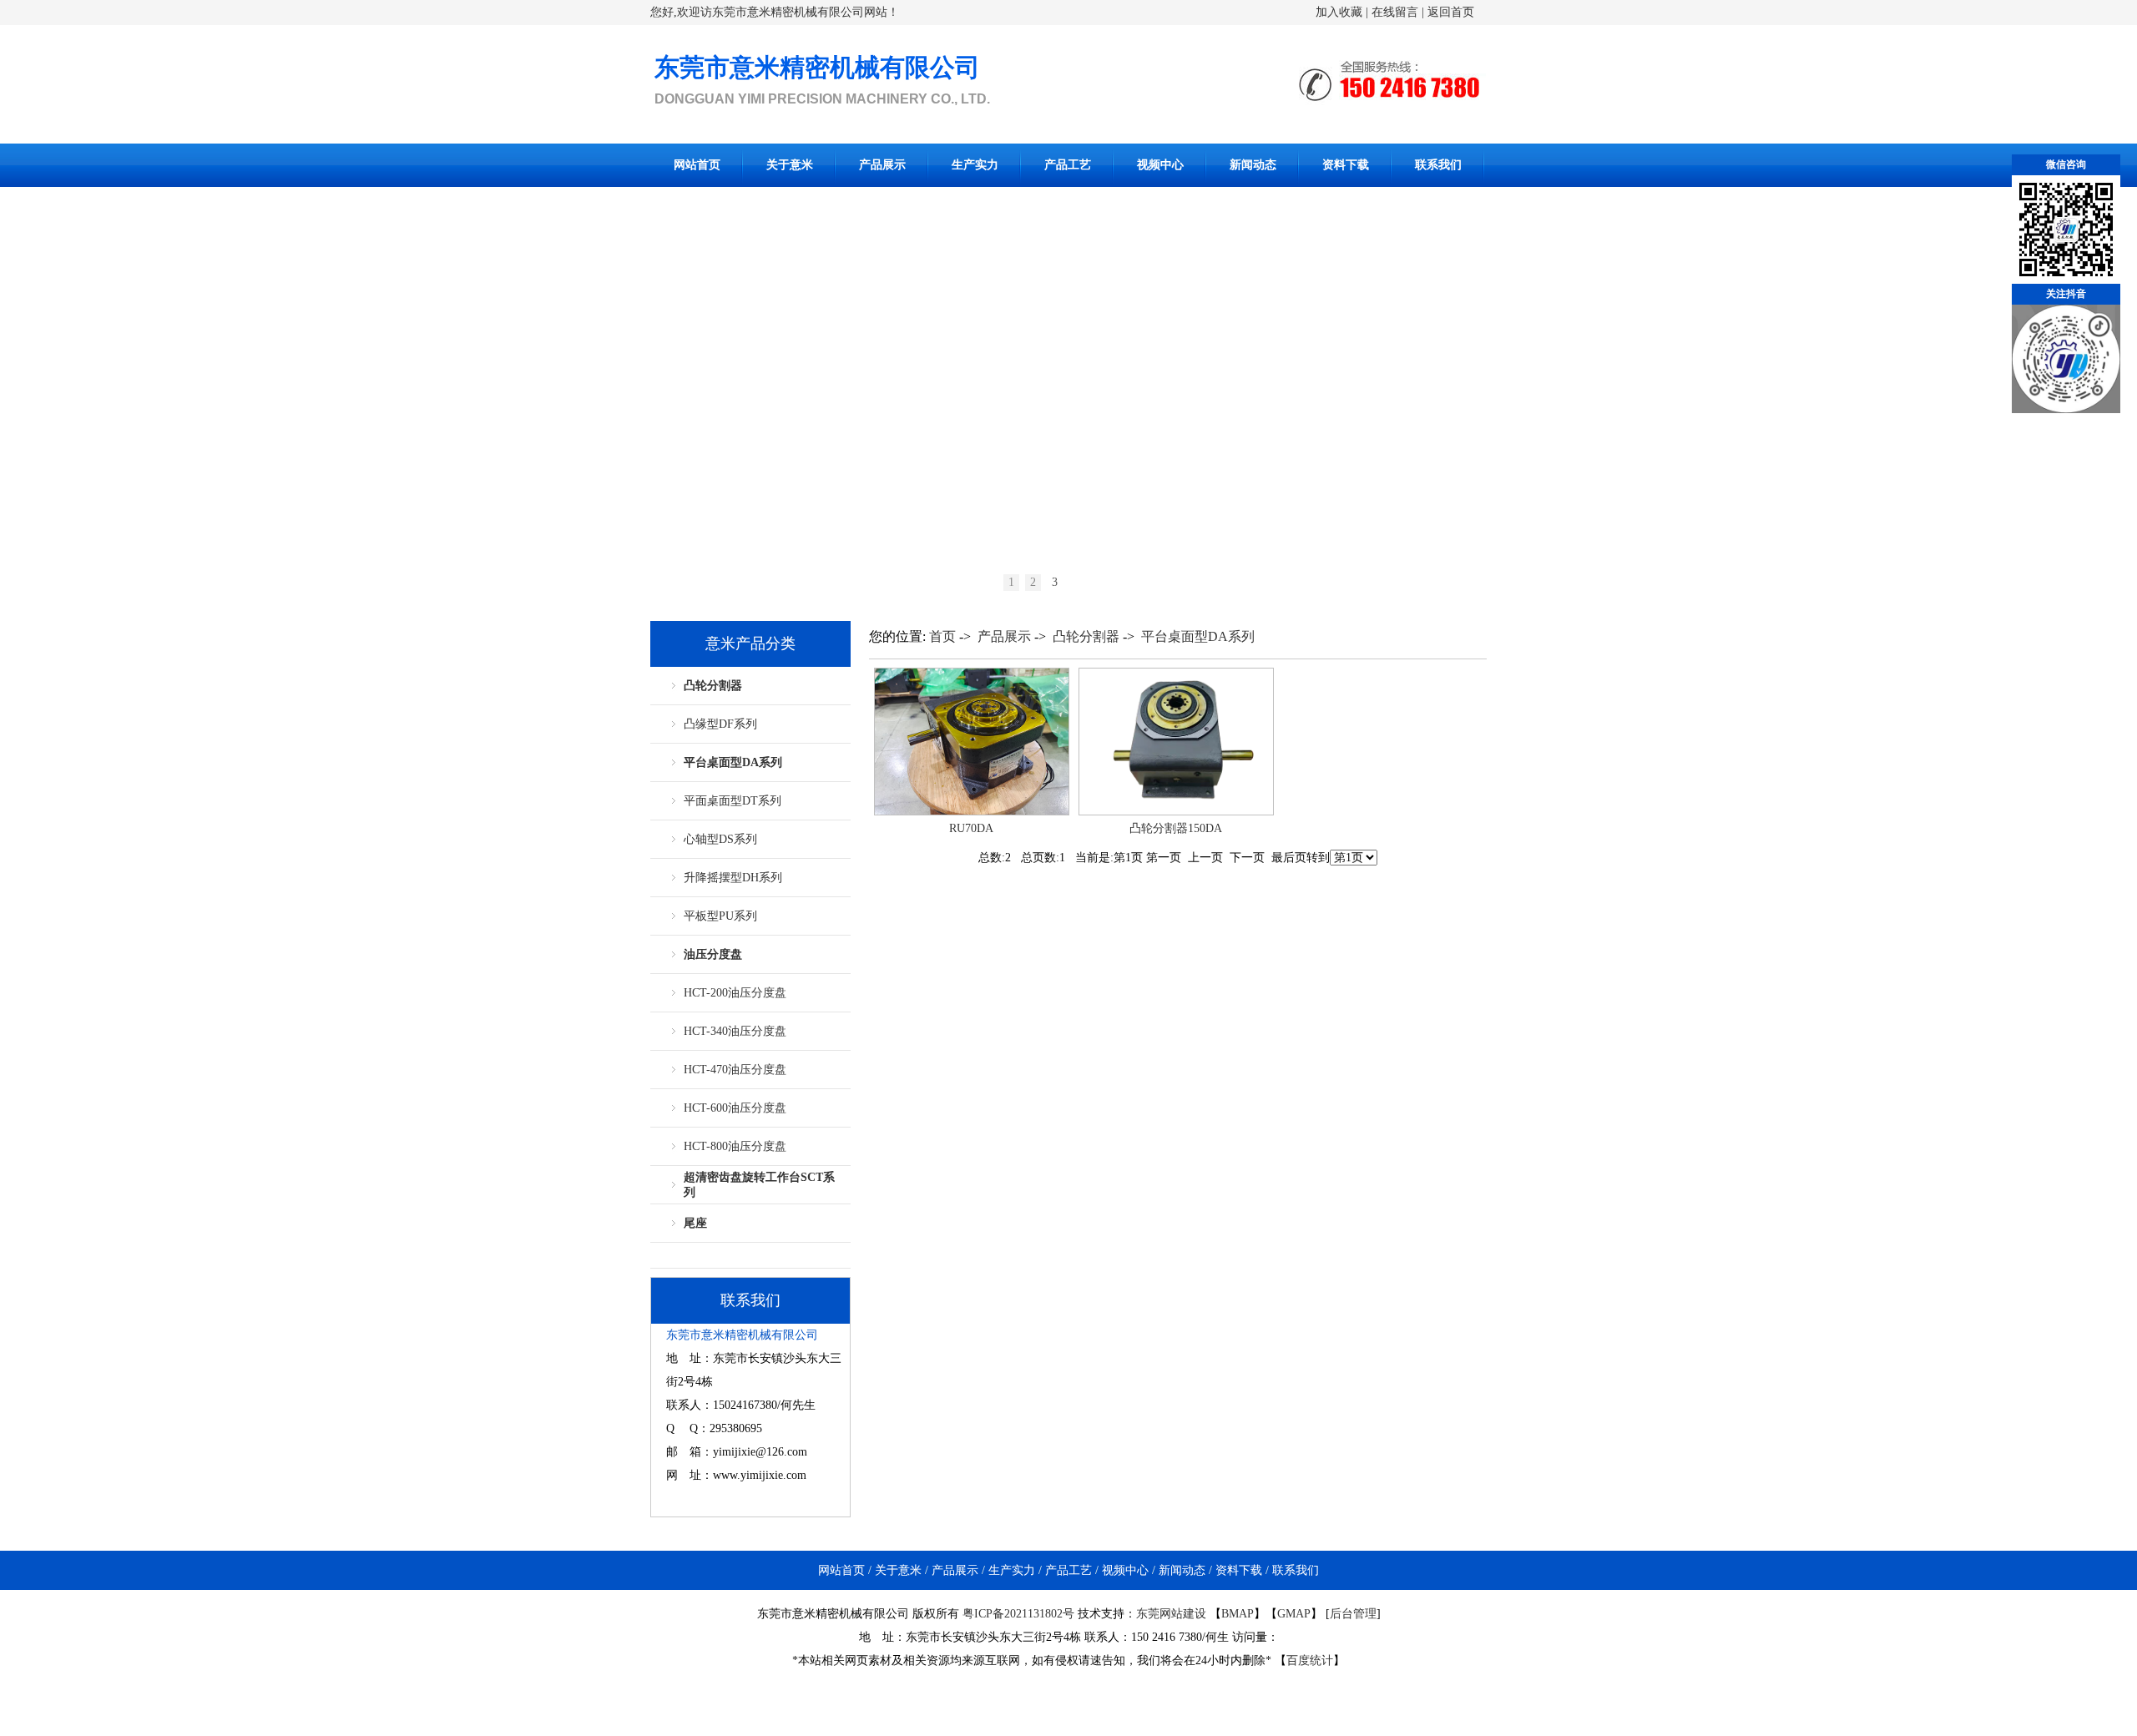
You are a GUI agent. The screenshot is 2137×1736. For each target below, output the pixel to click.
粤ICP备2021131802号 (1018, 1614)
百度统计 (1310, 1660)
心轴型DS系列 (720, 839)
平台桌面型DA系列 (733, 762)
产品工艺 (1068, 165)
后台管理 (1353, 1614)
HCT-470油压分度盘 (735, 1070)
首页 (942, 636)
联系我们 (1438, 165)
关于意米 (790, 165)
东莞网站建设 (1171, 1614)
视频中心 (1160, 165)
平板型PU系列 (720, 916)
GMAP (1294, 1614)
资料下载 (1346, 165)
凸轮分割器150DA (1176, 828)
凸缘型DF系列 (720, 724)
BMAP (1238, 1614)
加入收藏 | (1342, 12)
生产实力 (975, 165)
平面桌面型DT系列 (733, 801)
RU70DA (971, 828)
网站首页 (697, 165)
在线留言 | (1399, 12)
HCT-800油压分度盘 (735, 1146)
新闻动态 (1253, 165)
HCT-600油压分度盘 (735, 1108)
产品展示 (882, 165)
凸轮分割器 (713, 686)
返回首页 (1451, 12)
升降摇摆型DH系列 (733, 878)
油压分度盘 (713, 954)
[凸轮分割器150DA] (1176, 812)
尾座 (695, 1223)
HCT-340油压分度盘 (735, 1031)
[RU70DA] (972, 812)
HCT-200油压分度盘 (735, 993)
